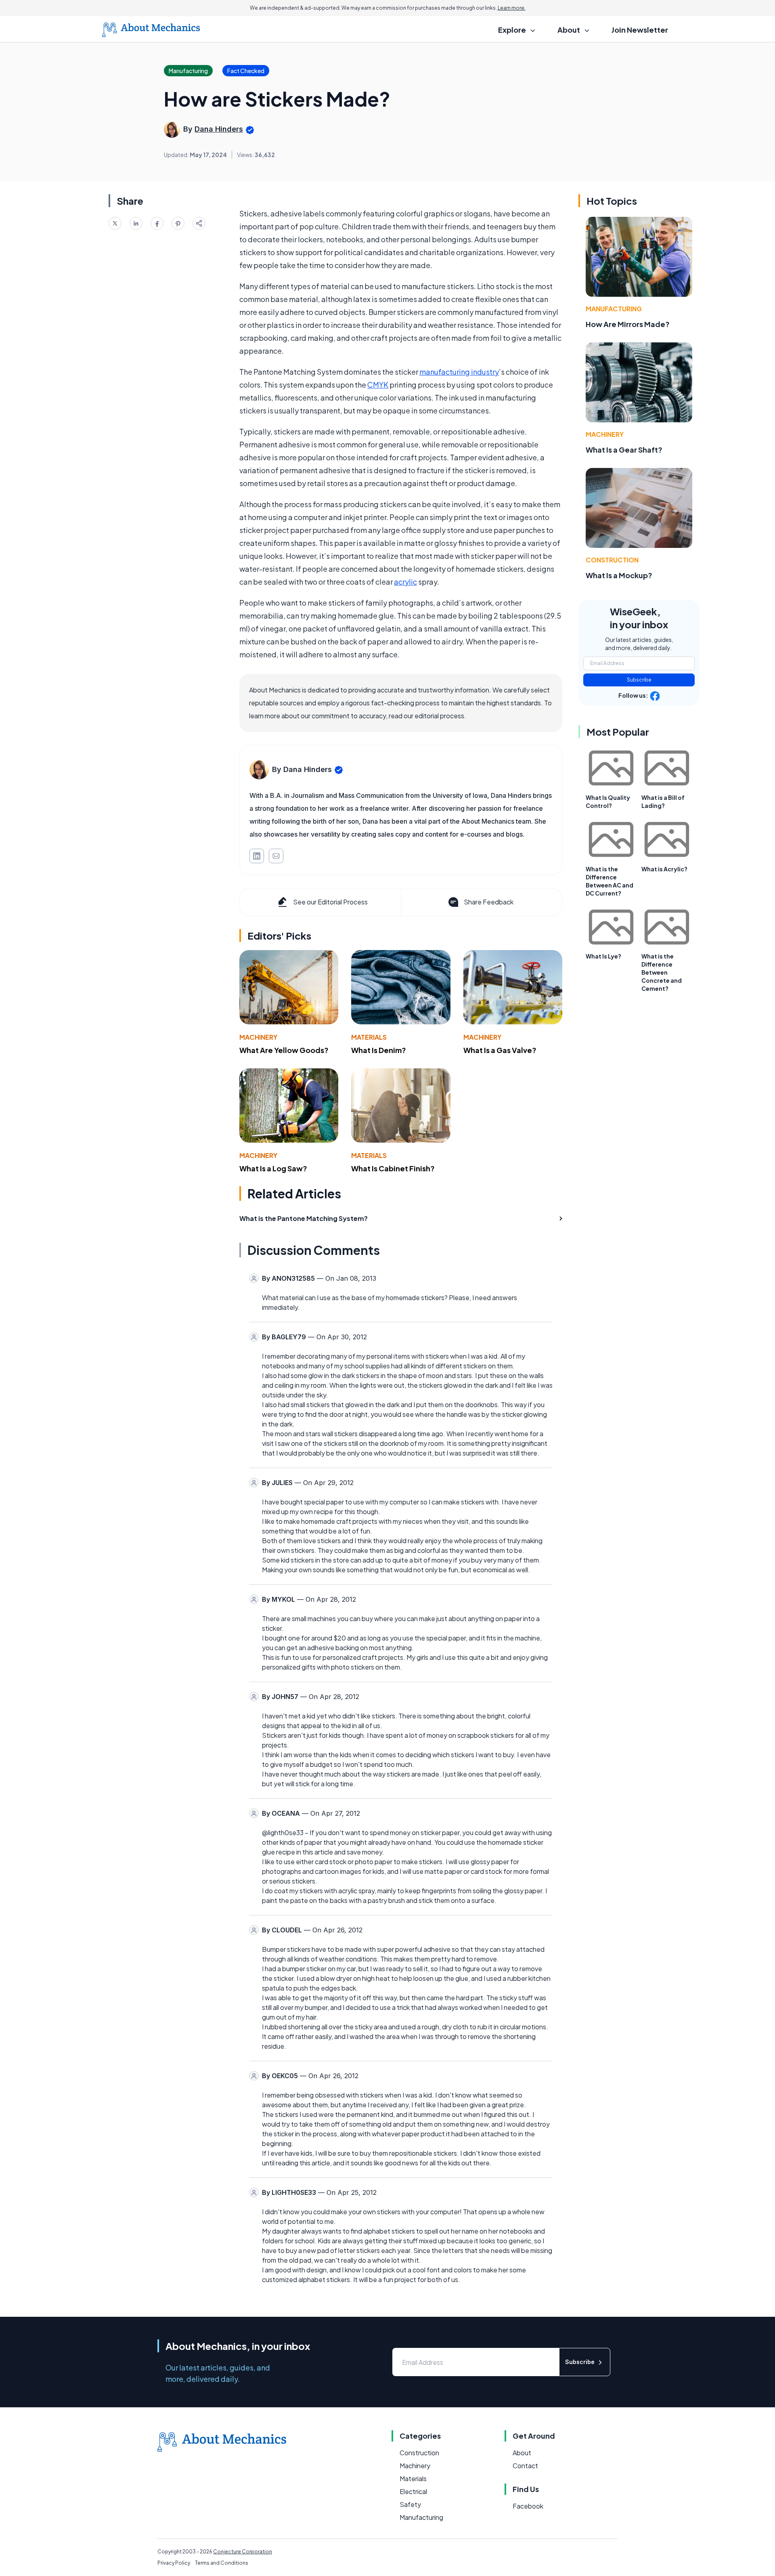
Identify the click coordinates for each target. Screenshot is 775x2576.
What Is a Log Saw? (273, 1168)
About (522, 2453)
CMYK (378, 385)
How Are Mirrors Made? (628, 324)
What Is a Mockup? (619, 575)
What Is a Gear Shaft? (624, 450)
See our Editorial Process (330, 902)
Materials (369, 1037)
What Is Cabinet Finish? (393, 1168)
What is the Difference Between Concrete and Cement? (662, 972)
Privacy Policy (174, 2563)
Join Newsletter (640, 30)
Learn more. (512, 8)
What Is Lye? (603, 956)
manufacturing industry (459, 372)
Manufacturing (614, 309)
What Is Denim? (379, 1050)
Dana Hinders (219, 129)
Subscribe (639, 680)
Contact (525, 2466)
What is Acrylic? (664, 869)
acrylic (405, 582)
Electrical (413, 2491)
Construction (612, 560)
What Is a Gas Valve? (500, 1050)
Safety (410, 2504)
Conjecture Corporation (243, 2552)
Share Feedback (489, 902)
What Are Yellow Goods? (284, 1050)
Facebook (528, 2506)
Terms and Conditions (222, 2563)
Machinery (258, 1037)
